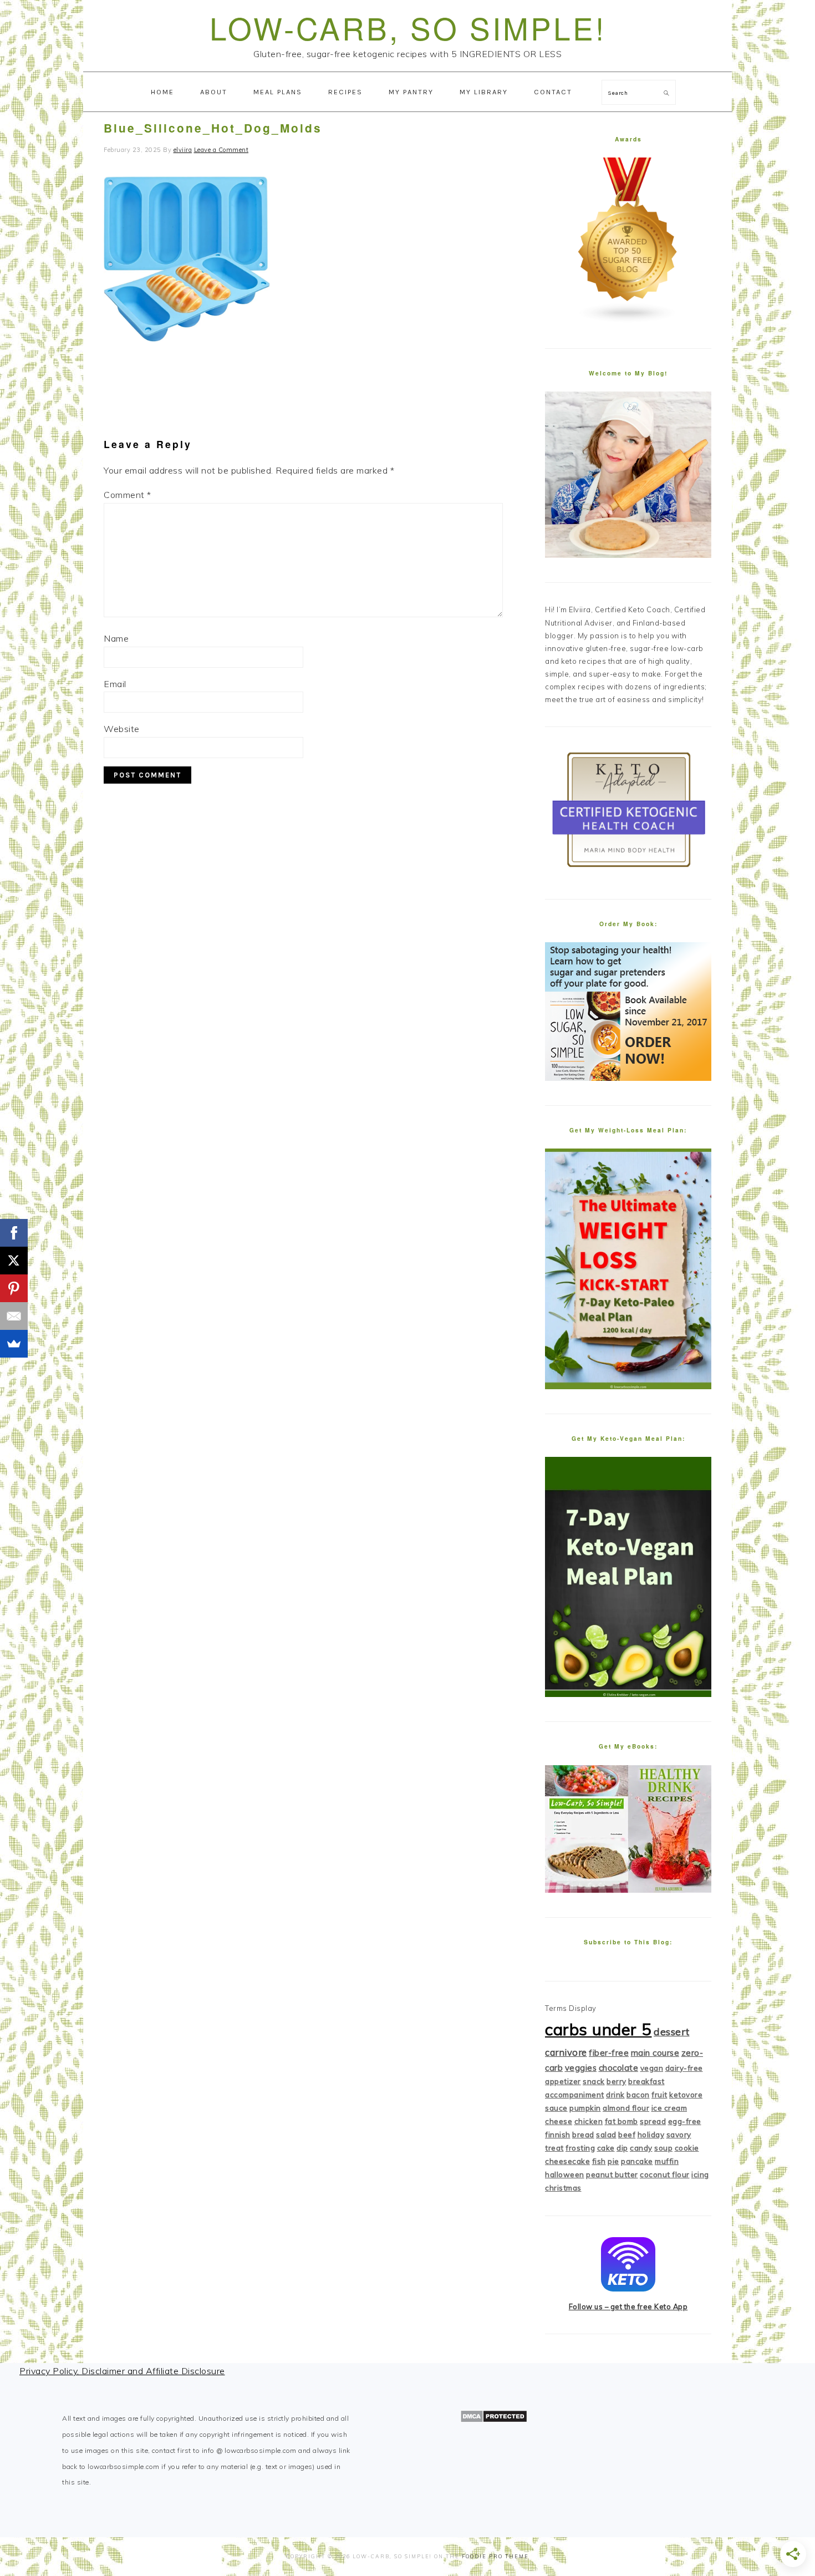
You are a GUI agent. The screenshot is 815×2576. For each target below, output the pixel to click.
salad (606, 2135)
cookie (687, 2148)
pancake (637, 2161)
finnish (558, 2135)
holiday (651, 2135)
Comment (128, 495)
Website (122, 729)
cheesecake (567, 2161)
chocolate (619, 2068)
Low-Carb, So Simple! (408, 27)
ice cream (669, 2108)
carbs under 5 (598, 2029)
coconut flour (665, 2174)
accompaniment (575, 2095)
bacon (638, 2095)
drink (615, 2095)
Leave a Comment (221, 150)
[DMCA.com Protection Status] (494, 2420)
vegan (652, 2068)
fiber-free (609, 2053)
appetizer (563, 2081)
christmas (563, 2188)
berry (617, 2081)
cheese (559, 2121)
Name (116, 638)
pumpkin (585, 2108)
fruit (659, 2095)
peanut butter (612, 2174)
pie (613, 2161)
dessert (672, 2032)
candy (641, 2148)
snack (594, 2081)
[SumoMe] (14, 1344)
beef (627, 2135)
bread (583, 2135)
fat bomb (622, 2121)
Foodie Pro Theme (495, 2556)
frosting (580, 2148)
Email (115, 684)
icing (700, 2174)
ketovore (686, 2095)
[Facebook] (14, 1233)
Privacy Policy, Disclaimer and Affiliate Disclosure (122, 2371)
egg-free (685, 2121)
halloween (565, 2174)
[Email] (14, 1316)
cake (606, 2148)
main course (655, 2053)
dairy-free (684, 2068)
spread (653, 2121)
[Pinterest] (14, 1288)
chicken (589, 2121)
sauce (556, 2108)
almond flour (626, 2108)
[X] (14, 1261)
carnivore (566, 2052)
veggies (581, 2068)
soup (663, 2148)
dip (622, 2148)
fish (599, 2161)
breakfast (646, 2081)
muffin (667, 2161)
